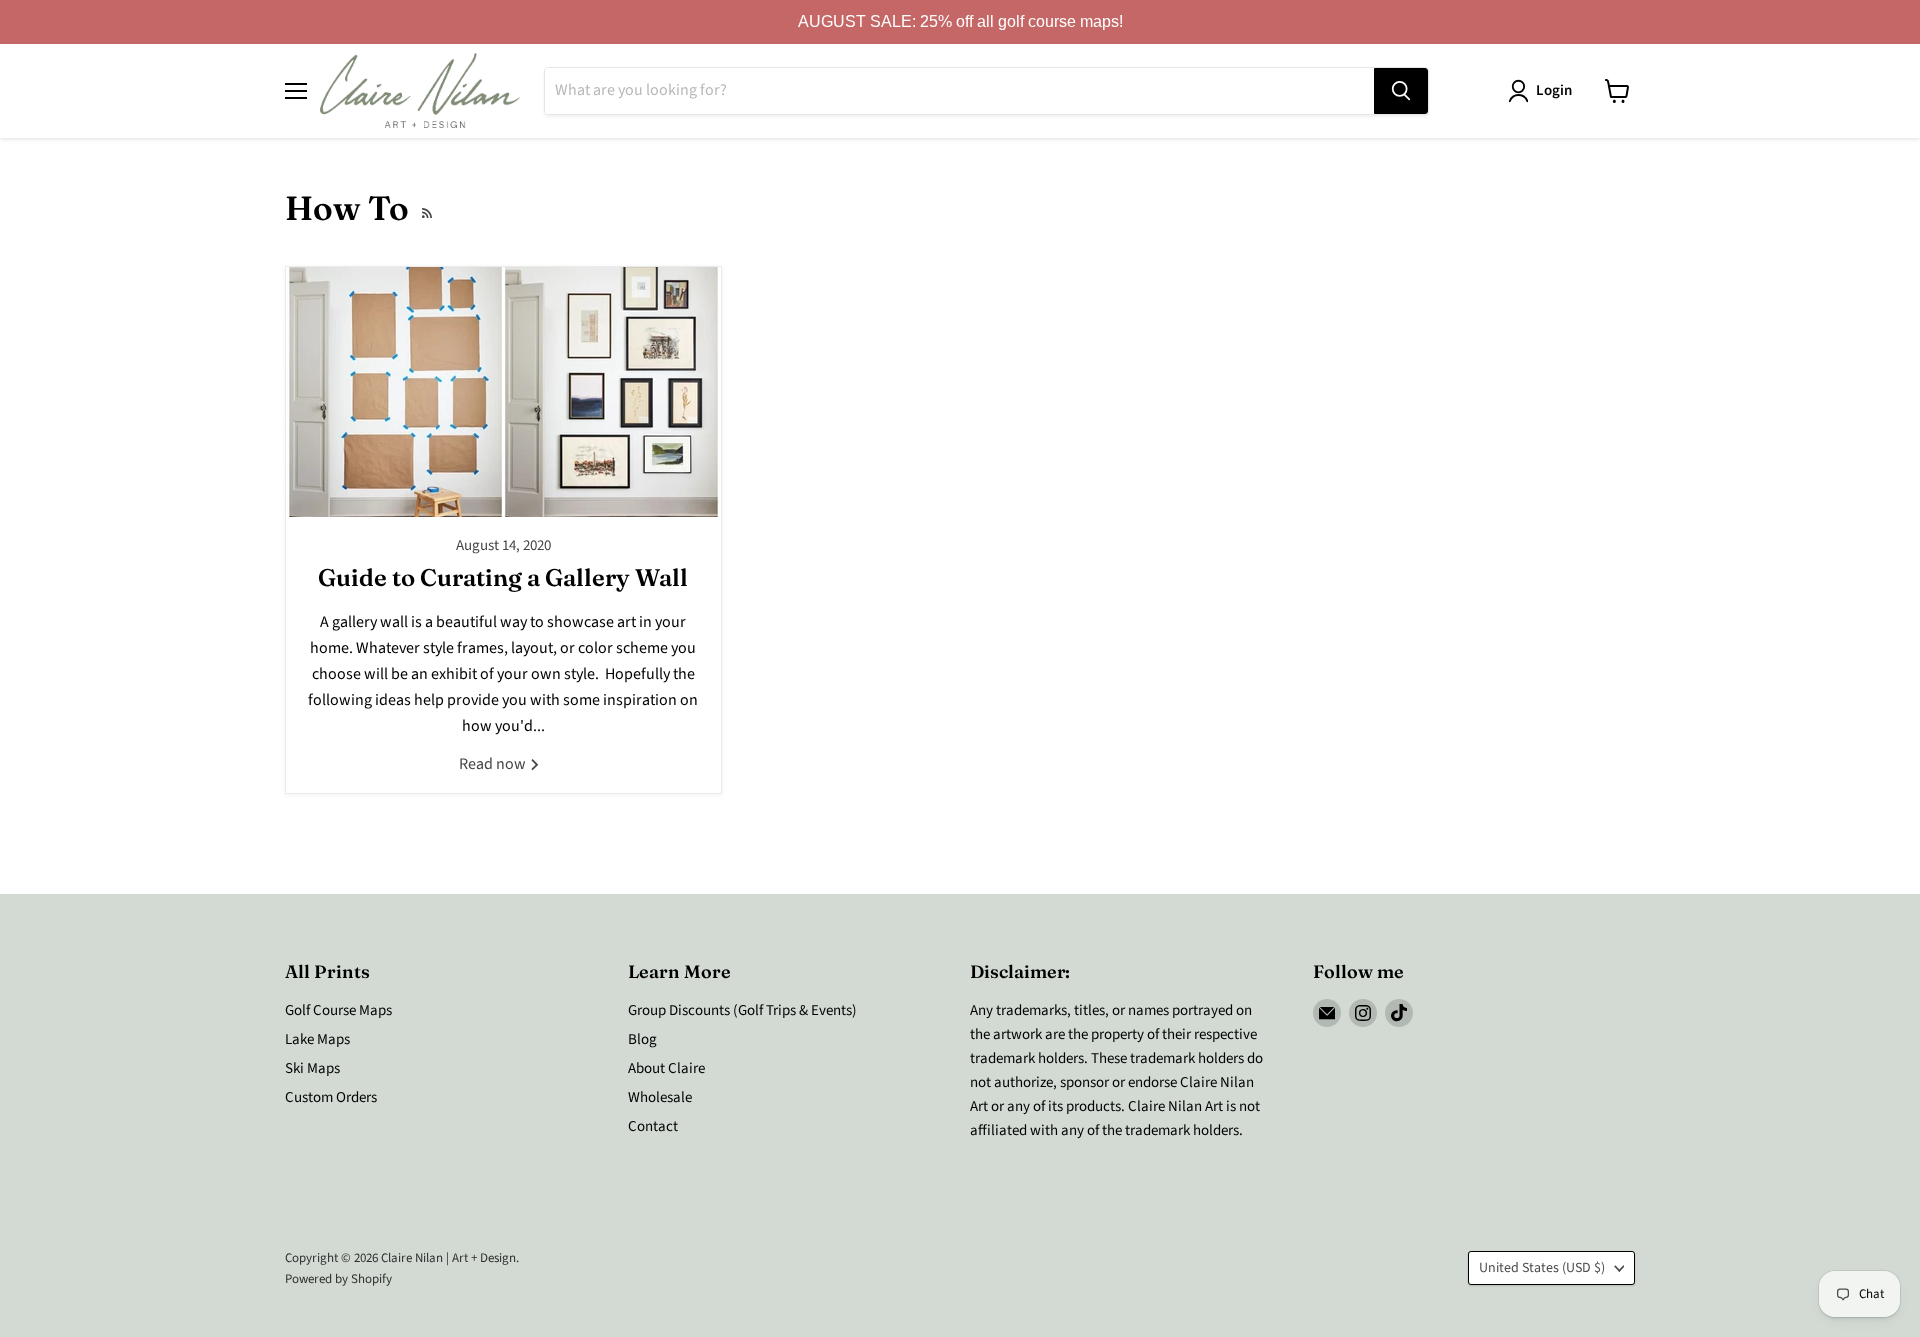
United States (1542, 1268)
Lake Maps (317, 1039)
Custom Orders (331, 1097)
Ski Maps (312, 1068)
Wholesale (660, 1097)
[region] (960, 22)
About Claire (666, 1068)
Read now (494, 764)
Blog (642, 1039)
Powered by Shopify (338, 1279)
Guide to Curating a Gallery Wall (503, 577)
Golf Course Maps (338, 1010)
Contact (653, 1126)
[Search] (1401, 91)
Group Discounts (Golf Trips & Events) (742, 1010)
